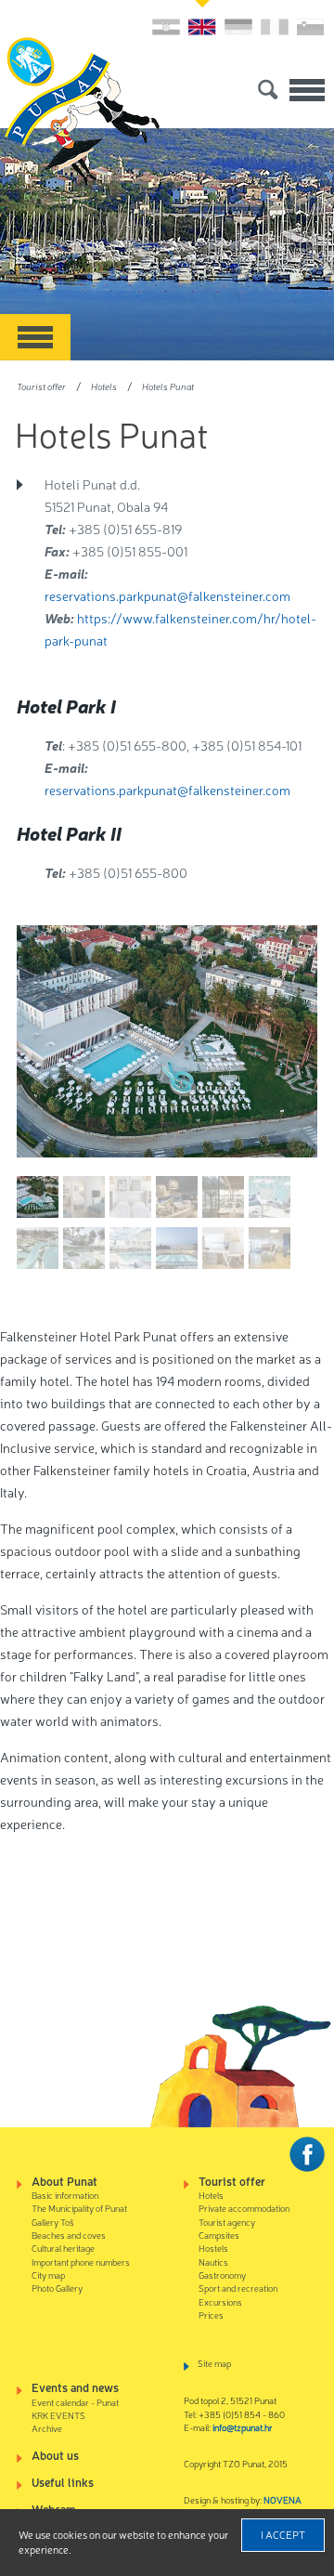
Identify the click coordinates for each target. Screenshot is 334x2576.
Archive (47, 2428)
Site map (214, 2363)
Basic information (65, 2195)
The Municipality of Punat (79, 2208)
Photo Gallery (57, 2288)
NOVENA (283, 2499)
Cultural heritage (63, 2248)
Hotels (104, 386)
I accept (283, 2534)
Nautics (213, 2262)
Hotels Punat (168, 386)
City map (48, 2275)
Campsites (219, 2235)
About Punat (64, 2181)
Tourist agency (227, 2222)
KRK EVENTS (58, 2415)
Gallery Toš (53, 2222)
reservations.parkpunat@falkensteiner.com (167, 595)
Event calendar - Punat (75, 2402)
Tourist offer (41, 386)
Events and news (75, 2387)
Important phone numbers (81, 2262)
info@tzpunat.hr (243, 2427)
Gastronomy (222, 2275)
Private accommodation (244, 2208)
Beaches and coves (69, 2235)
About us (55, 2455)
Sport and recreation (238, 2288)
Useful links (63, 2482)
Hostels (213, 2248)
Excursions (220, 2301)
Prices (211, 2314)
